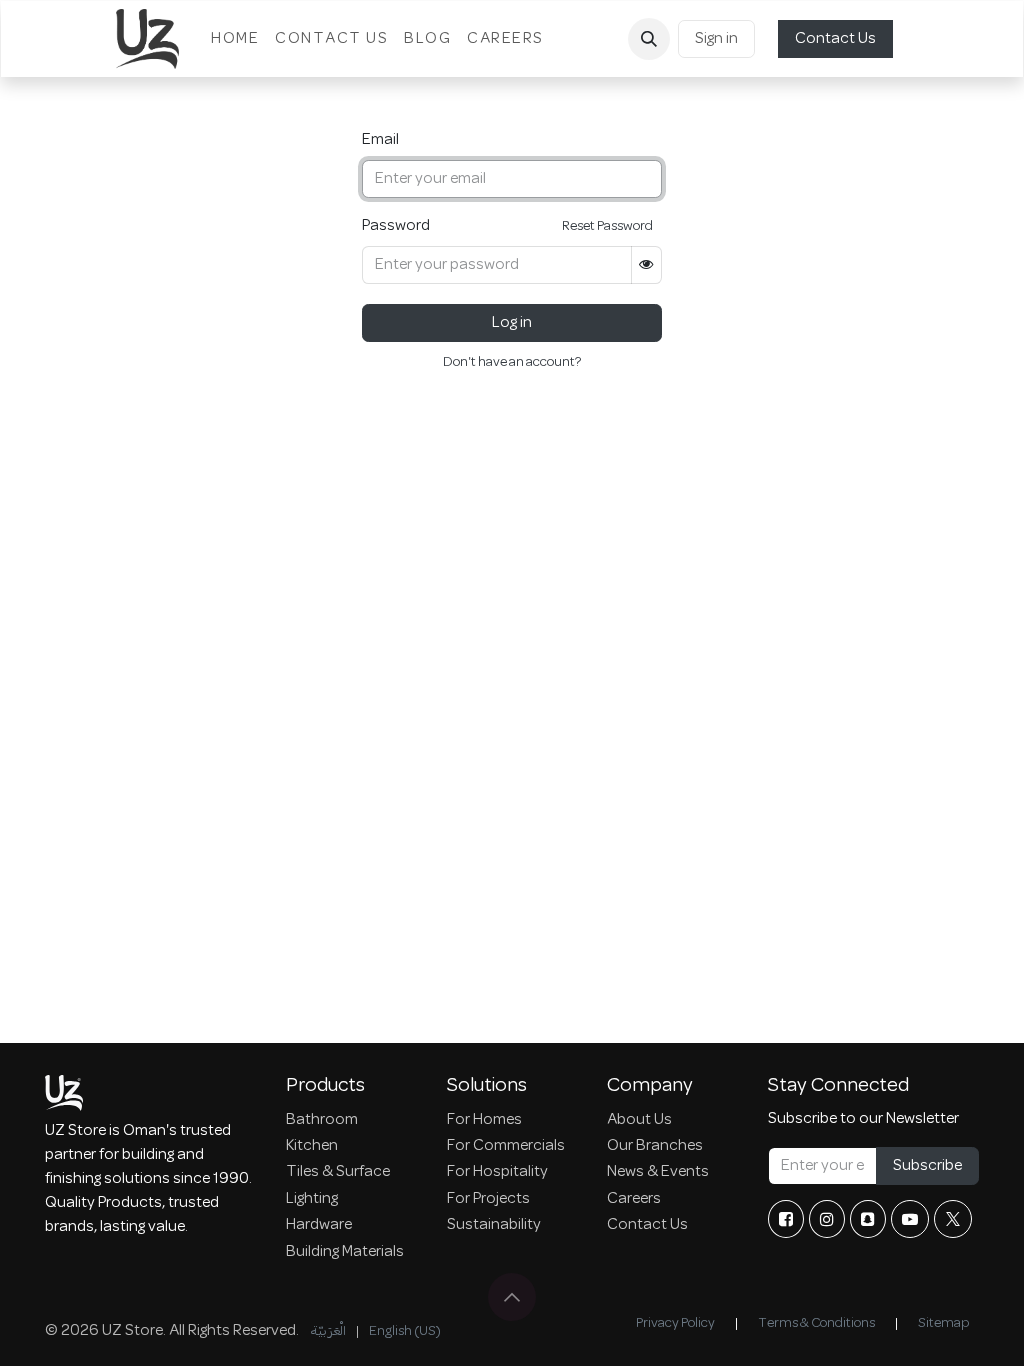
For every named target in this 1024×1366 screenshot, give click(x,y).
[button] (649, 39)
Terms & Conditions (816, 1323)
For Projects (488, 1199)
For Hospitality (497, 1172)
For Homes (484, 1120)
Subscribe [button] (927, 1166)
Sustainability (494, 1225)
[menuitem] (235, 39)
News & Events (658, 1172)
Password (396, 226)
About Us (639, 1120)
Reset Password (607, 226)
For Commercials (506, 1146)
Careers (634, 1199)
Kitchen (312, 1146)
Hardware (319, 1225)
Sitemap (943, 1323)
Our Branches (655, 1146)
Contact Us (835, 39)
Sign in (716, 39)
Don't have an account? (512, 362)
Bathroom (322, 1120)
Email (380, 140)
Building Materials (345, 1252)
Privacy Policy (675, 1323)
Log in (512, 323)
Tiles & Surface (338, 1172)
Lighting (312, 1199)
